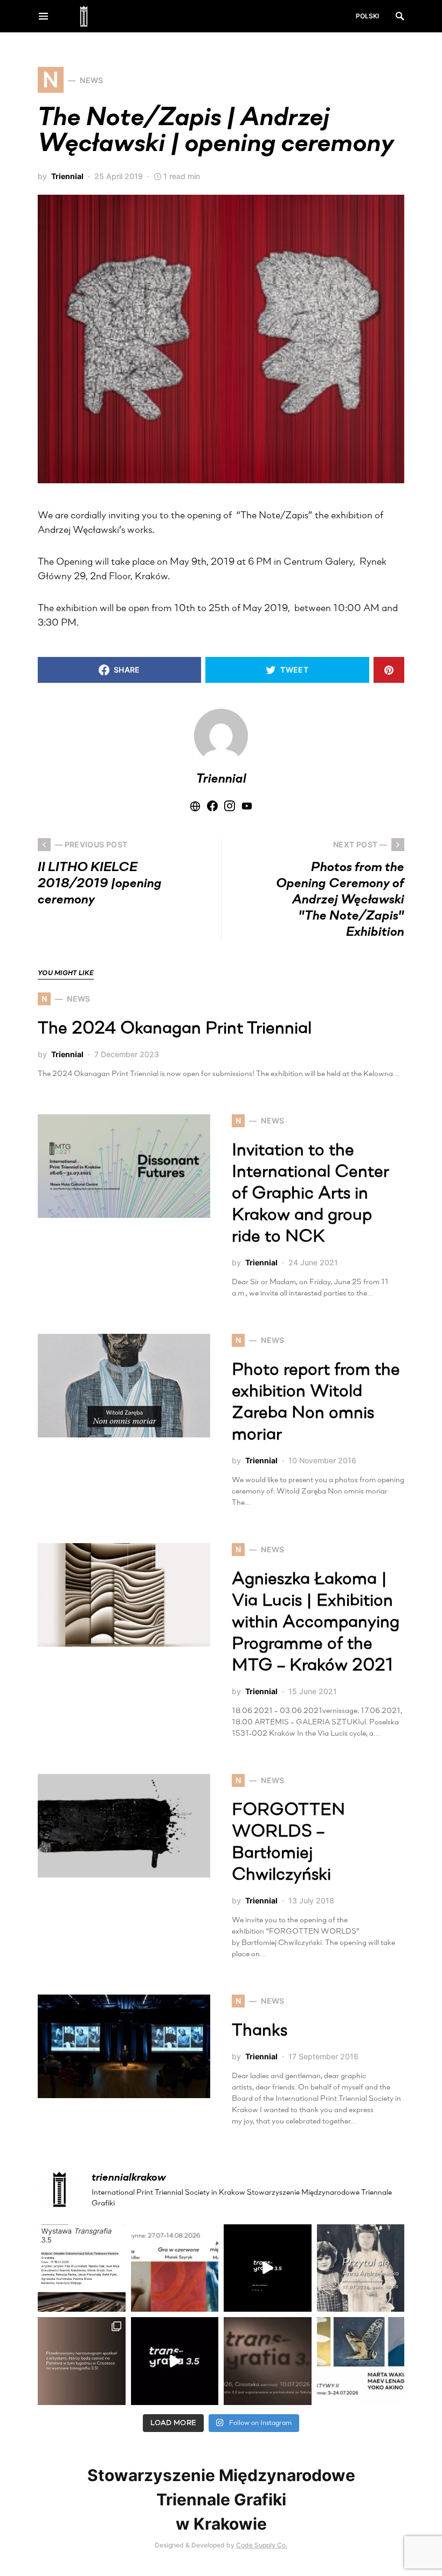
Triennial (67, 176)
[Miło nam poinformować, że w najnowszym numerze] (82, 2268)
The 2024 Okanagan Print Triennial (175, 1029)
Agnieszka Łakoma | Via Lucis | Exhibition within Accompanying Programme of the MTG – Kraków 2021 (316, 1623)
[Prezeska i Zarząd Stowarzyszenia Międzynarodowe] (175, 2268)
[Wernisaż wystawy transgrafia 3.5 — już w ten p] (175, 2361)
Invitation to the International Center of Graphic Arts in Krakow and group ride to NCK (310, 1194)
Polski (367, 16)
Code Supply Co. (262, 2545)
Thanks (260, 2031)
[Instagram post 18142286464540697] (82, 2361)
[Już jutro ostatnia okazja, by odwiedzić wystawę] (268, 2268)
